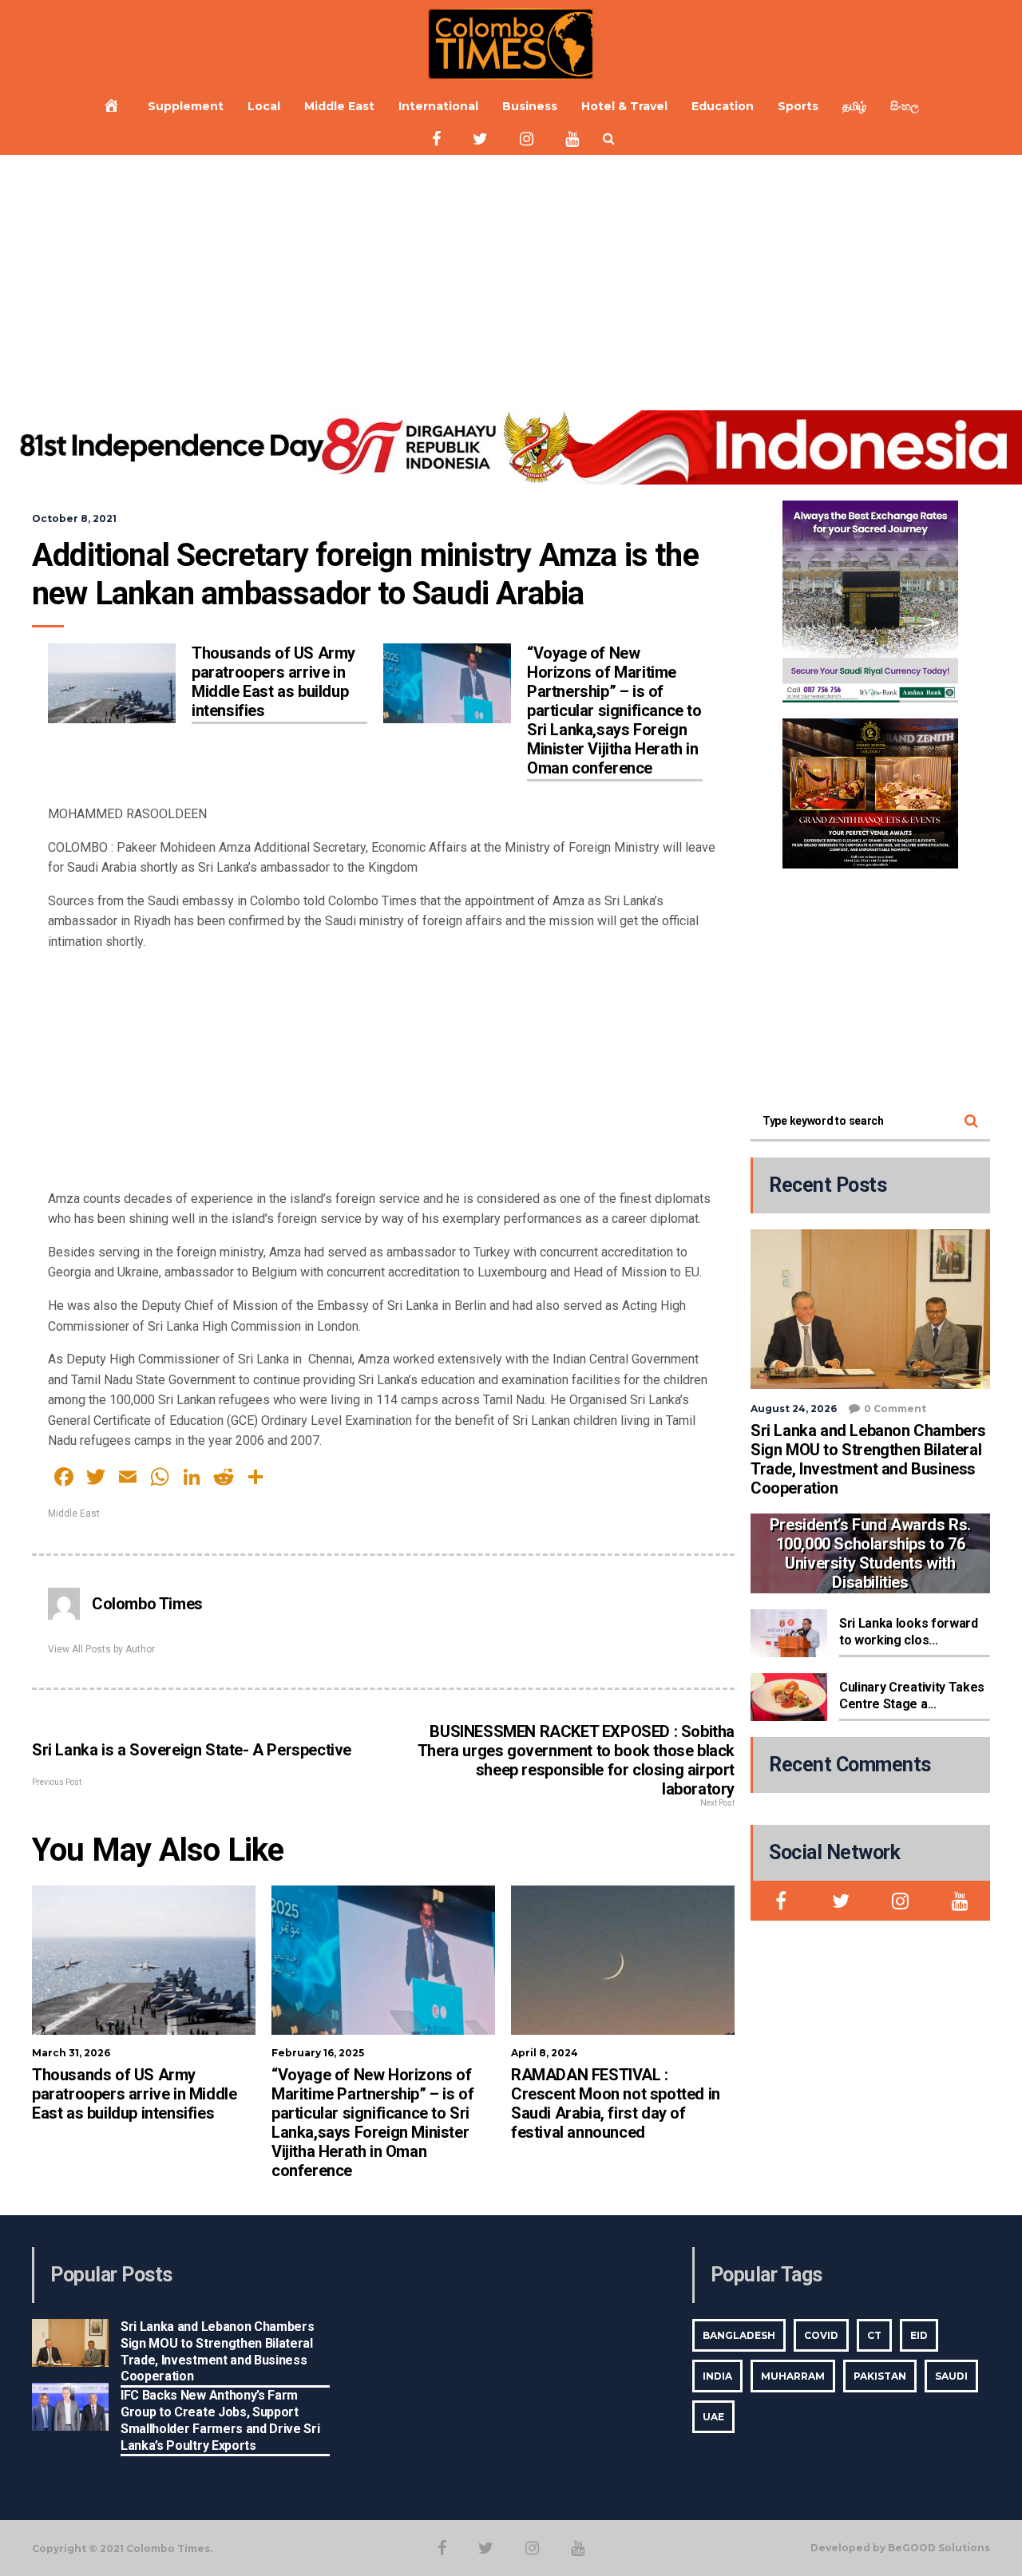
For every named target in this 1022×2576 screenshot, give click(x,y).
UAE (713, 2417)
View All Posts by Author (101, 1649)
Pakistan (880, 2376)
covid (821, 2335)
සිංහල (905, 106)
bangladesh (739, 2335)
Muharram (793, 2376)
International (438, 106)
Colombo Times (147, 1604)
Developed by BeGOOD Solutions (900, 2548)
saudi (951, 2376)
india (717, 2376)
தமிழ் (854, 106)
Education (723, 106)
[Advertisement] (511, 275)
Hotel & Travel (624, 106)
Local (264, 106)
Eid (919, 2335)
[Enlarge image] (937, 521)
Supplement (186, 106)
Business (530, 106)
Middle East (339, 106)
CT (874, 2335)
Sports (798, 106)
